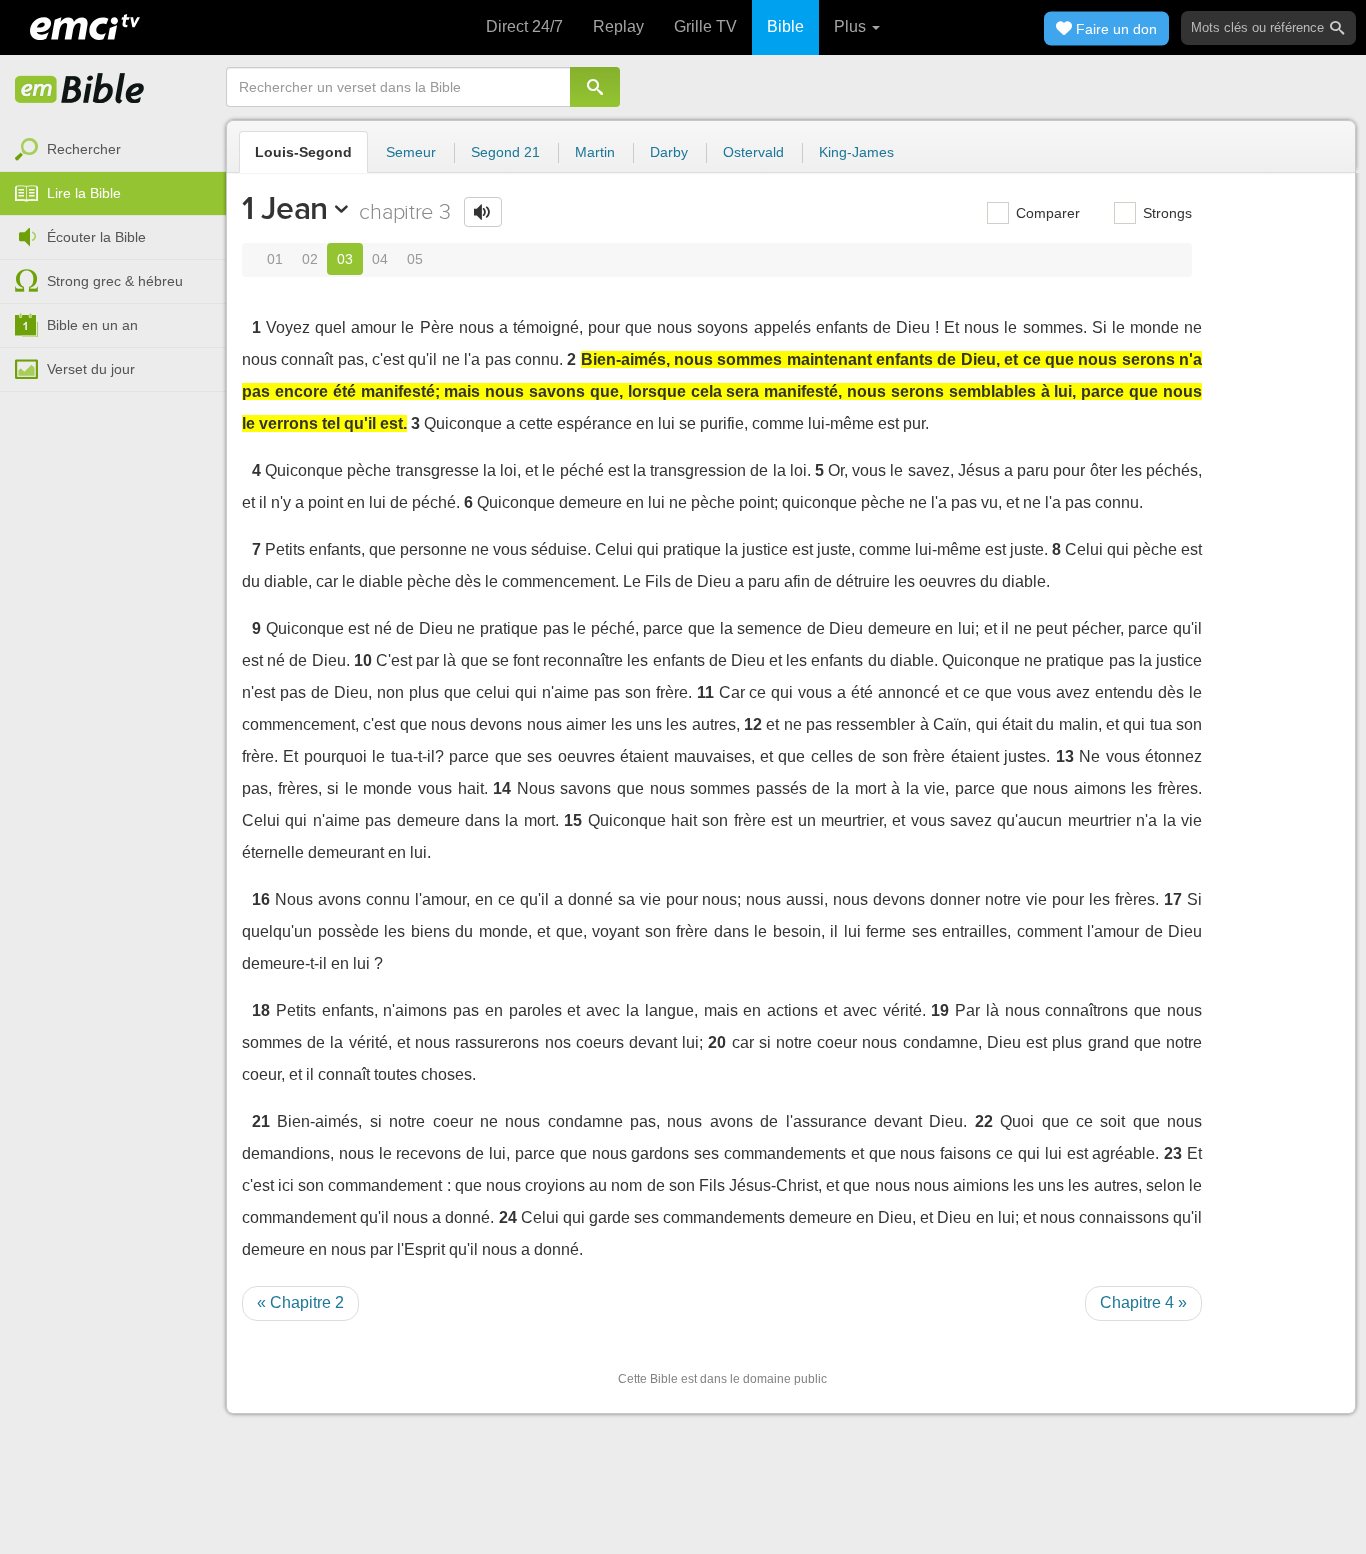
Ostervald (753, 152)
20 (717, 1042)
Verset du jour (91, 369)
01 (275, 259)
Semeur (411, 152)
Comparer (1046, 213)
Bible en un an (92, 325)
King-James (856, 152)
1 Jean (285, 208)
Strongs (1165, 213)
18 (261, 1010)
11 (705, 692)
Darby (669, 152)
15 (573, 820)
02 (310, 259)
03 (345, 259)
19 (940, 1010)
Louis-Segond (303, 152)
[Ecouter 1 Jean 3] (483, 212)
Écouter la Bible (96, 237)
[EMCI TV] (85, 25)
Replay (618, 26)
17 (1173, 899)
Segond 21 (505, 152)
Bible (785, 26)
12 (753, 724)
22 (984, 1121)
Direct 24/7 (524, 26)
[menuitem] (113, 150)
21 (261, 1121)
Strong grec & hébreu (115, 281)
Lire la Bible (84, 193)
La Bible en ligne (80, 90)
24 (508, 1217)
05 (415, 259)
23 (1173, 1153)
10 (363, 660)
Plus (852, 26)
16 (261, 899)
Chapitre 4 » (1143, 1302)
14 (502, 788)
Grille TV (705, 26)
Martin (595, 152)
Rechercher (84, 149)
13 (1065, 756)
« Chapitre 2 (300, 1302)
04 (380, 259)
